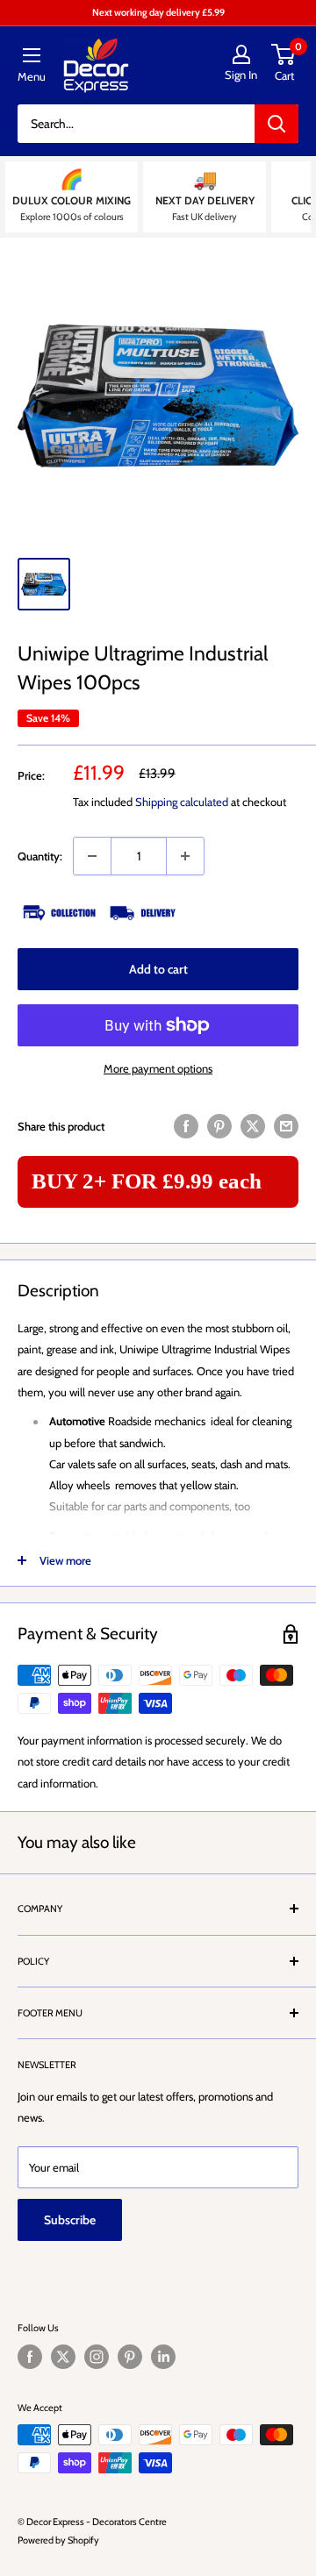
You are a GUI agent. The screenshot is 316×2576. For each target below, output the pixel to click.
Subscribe (70, 2220)
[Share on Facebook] (186, 1126)
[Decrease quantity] (92, 856)
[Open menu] (32, 55)
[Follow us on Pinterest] (130, 2357)
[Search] (276, 124)
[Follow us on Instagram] (97, 2357)
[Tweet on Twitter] (253, 1126)
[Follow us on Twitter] (63, 2357)
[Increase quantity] (185, 856)
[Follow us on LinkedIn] (163, 2357)
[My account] (241, 54)
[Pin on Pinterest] (219, 1126)
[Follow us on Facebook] (30, 2357)
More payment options (158, 1068)
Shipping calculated (182, 802)
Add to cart (158, 969)
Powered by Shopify (58, 2540)
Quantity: (40, 856)
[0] (284, 54)
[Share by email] (286, 1126)
